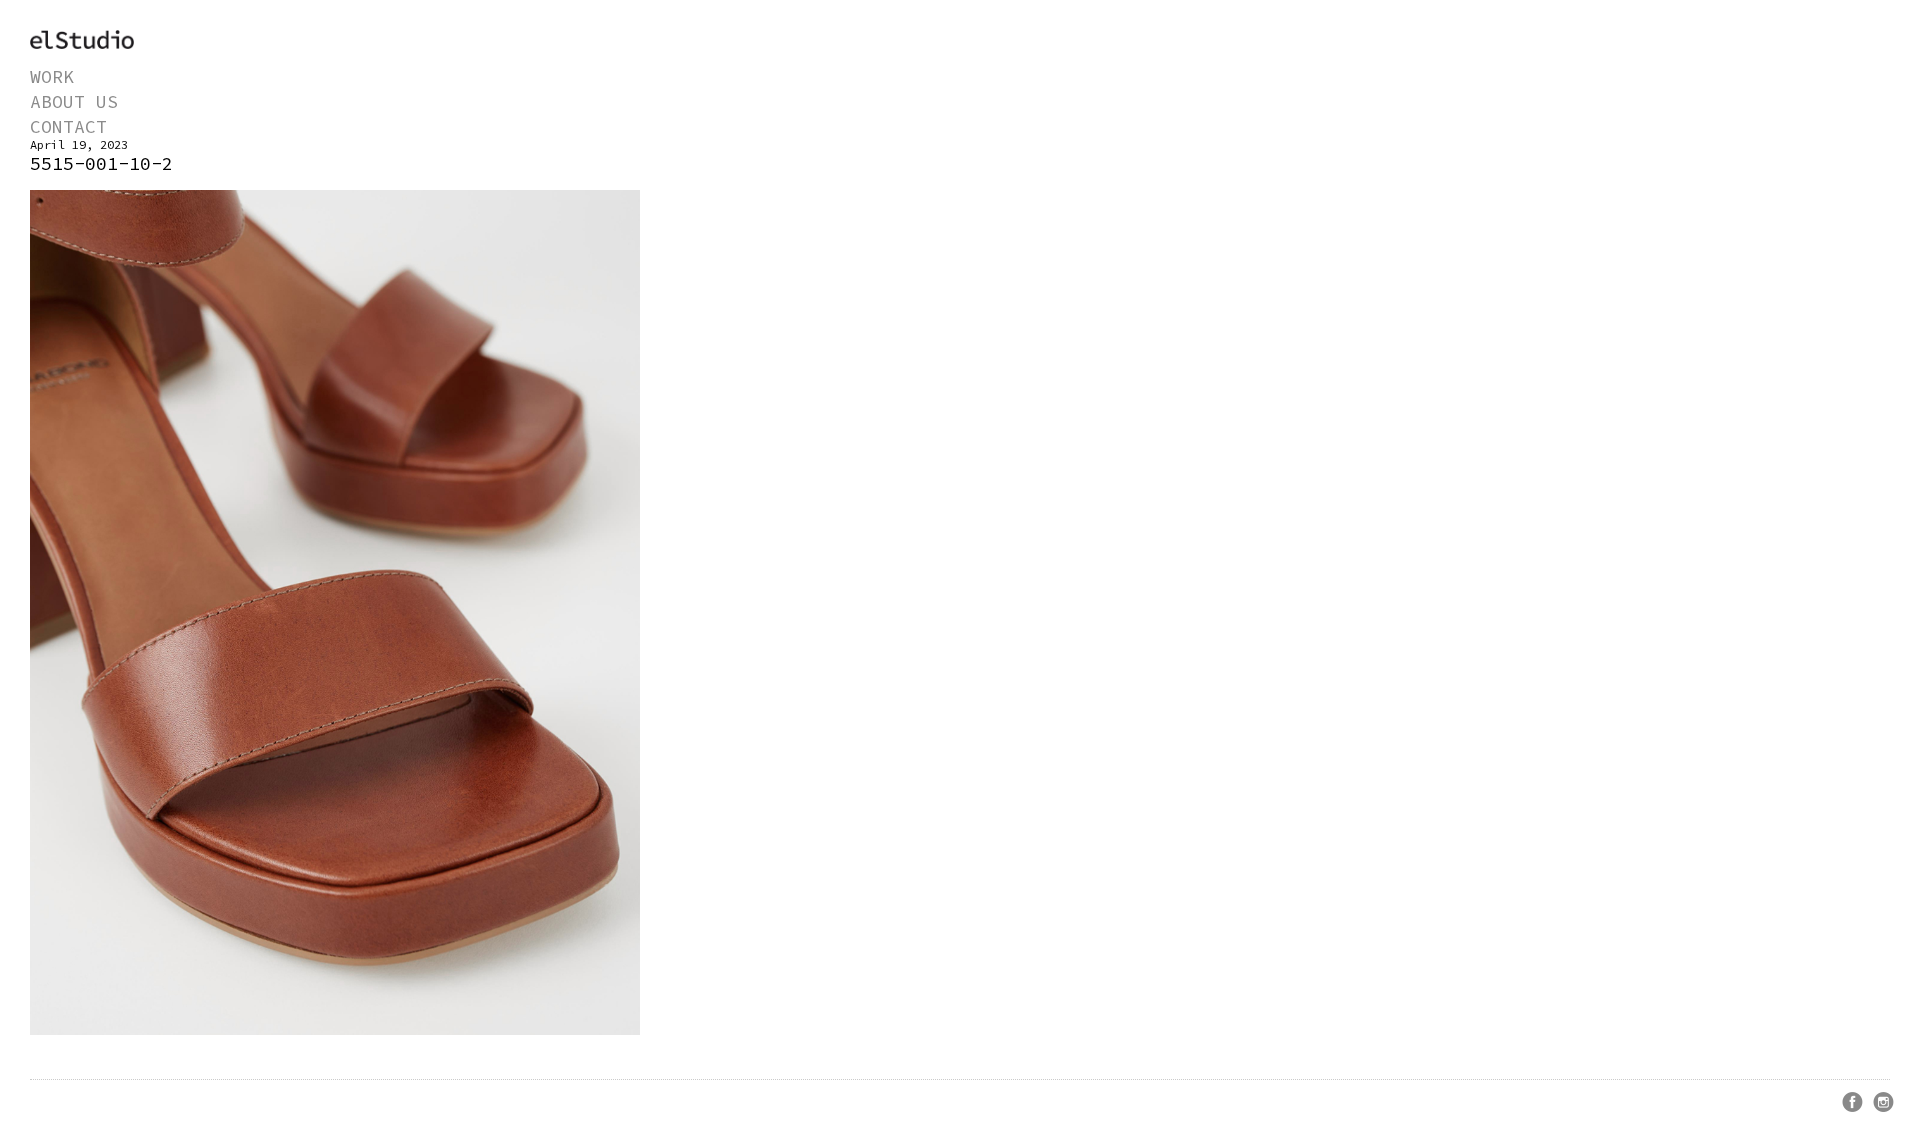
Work (52, 76)
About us (74, 101)
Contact (68, 126)
